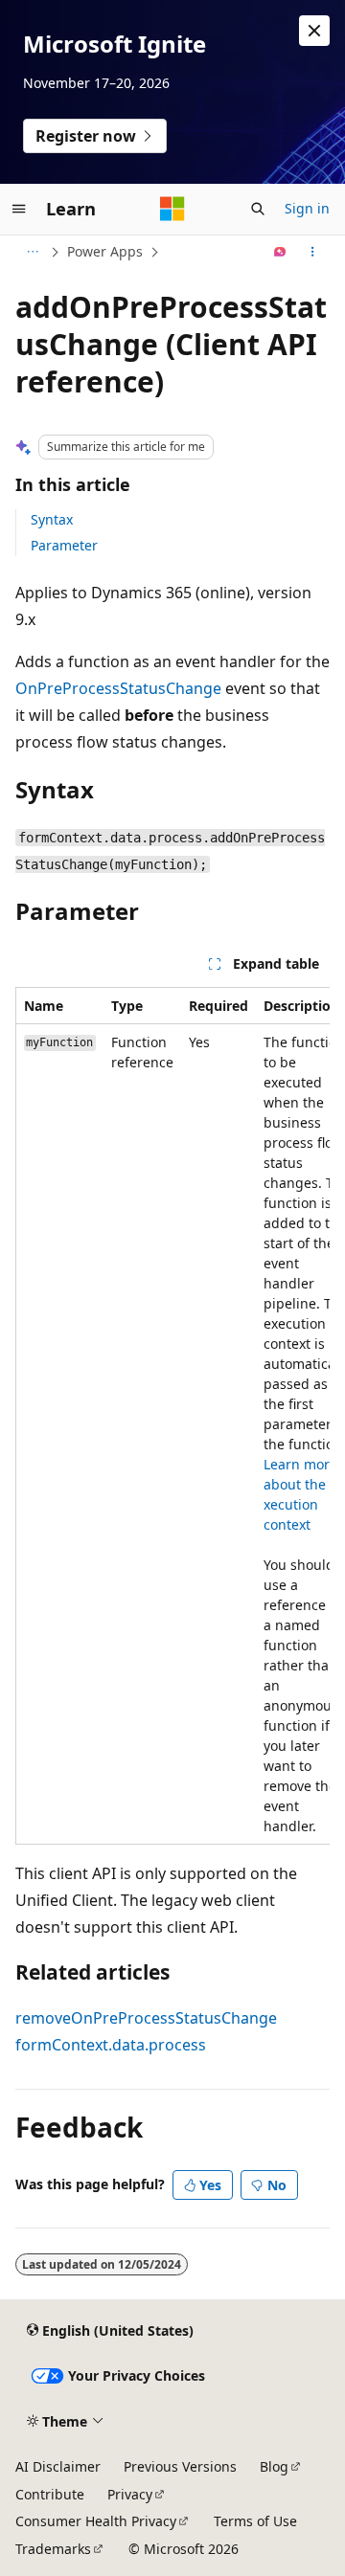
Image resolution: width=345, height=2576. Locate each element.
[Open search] (258, 209)
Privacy (130, 2494)
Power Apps (105, 251)
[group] (172, 1416)
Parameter (64, 545)
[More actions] (313, 252)
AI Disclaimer (58, 2466)
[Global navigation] (19, 209)
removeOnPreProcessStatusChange (146, 2018)
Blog (274, 2466)
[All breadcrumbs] (32, 252)
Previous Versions (180, 2466)
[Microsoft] (172, 209)
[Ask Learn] (280, 252)
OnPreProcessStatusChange (118, 688)
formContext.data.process (111, 2045)
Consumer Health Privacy (96, 2521)
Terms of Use (255, 2521)
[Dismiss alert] (314, 31)
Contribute (50, 2494)
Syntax (52, 519)
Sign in (307, 208)
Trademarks (53, 2549)
